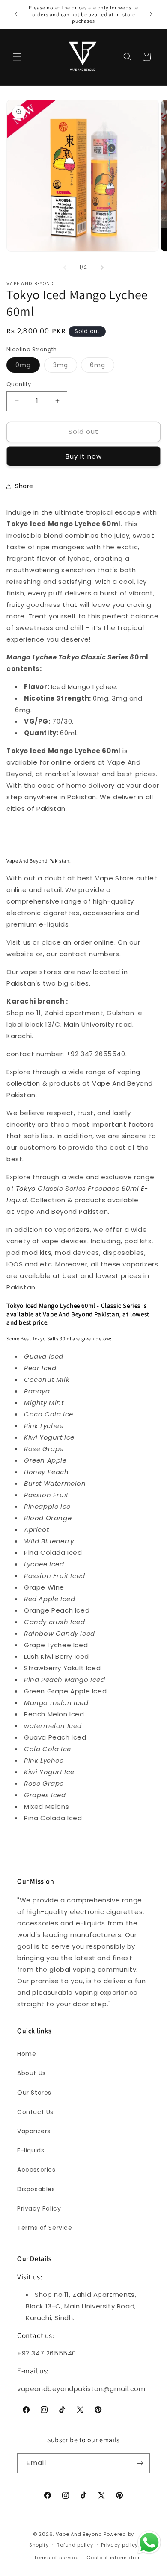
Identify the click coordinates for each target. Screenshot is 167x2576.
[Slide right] (102, 268)
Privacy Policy (39, 2208)
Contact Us (35, 2112)
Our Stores (34, 2093)
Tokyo (26, 1188)
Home (27, 2054)
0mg (28, 367)
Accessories (36, 2170)
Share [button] (24, 486)
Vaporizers (34, 2131)
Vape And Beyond (79, 2534)
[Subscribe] (140, 2463)
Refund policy (75, 2545)
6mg (102, 367)
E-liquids (31, 2150)
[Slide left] (65, 268)
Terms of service (56, 2558)
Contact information (114, 2558)
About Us (31, 2073)
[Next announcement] (151, 14)
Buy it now (84, 456)
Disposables (36, 2189)
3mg (65, 367)
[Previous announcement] (16, 14)
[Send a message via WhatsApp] (149, 2542)
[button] (17, 57)
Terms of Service (45, 2228)
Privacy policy (119, 2545)
